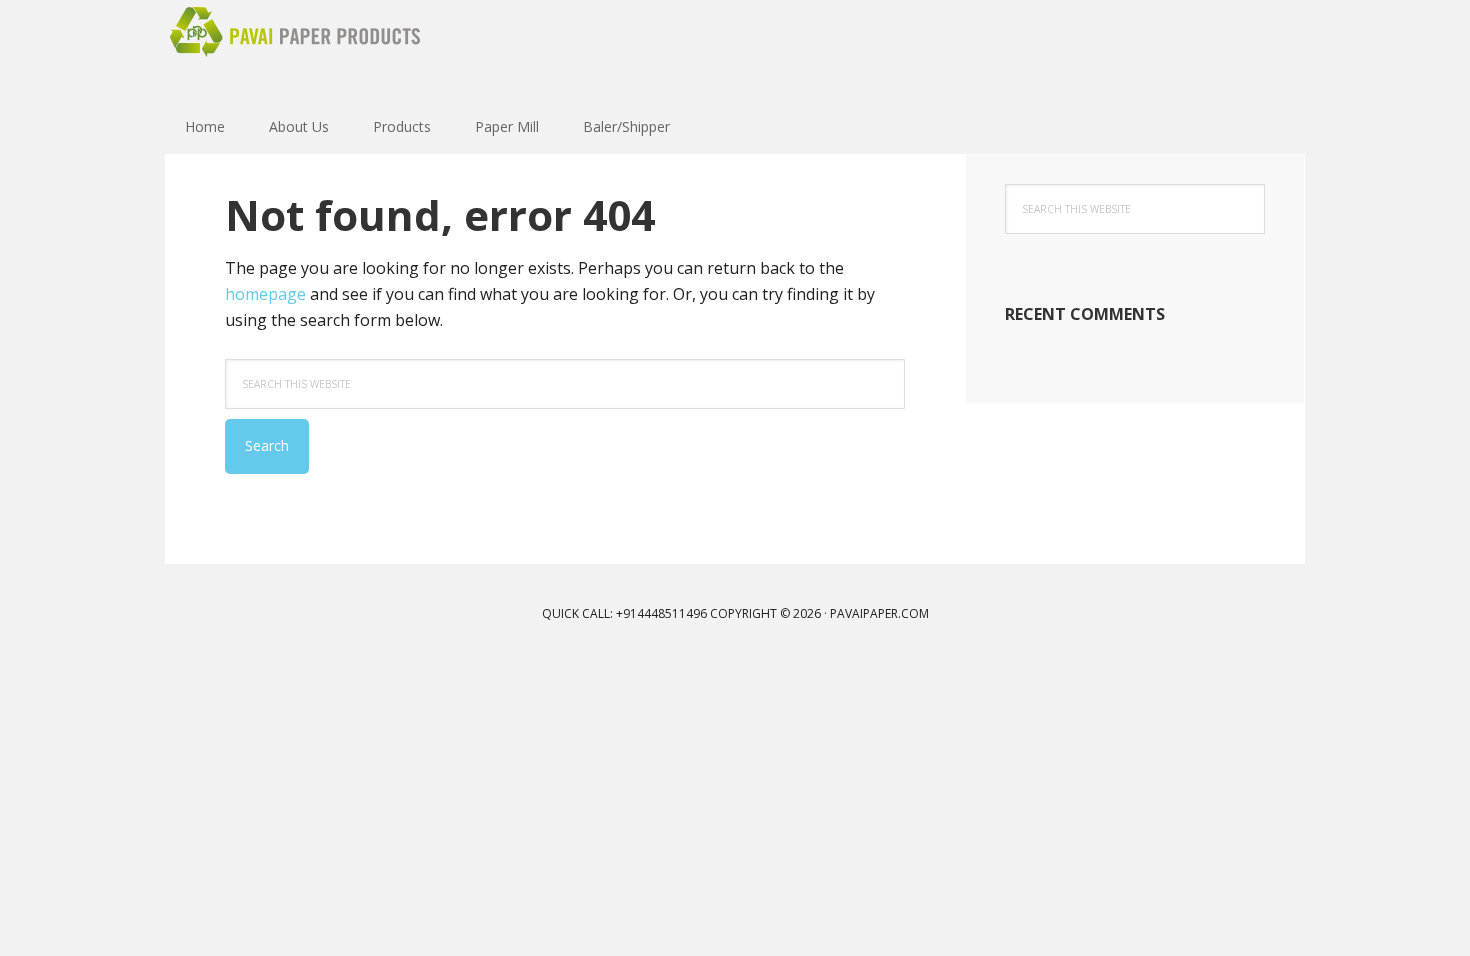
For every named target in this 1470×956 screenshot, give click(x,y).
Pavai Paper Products (295, 50)
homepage (265, 294)
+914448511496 (661, 613)
